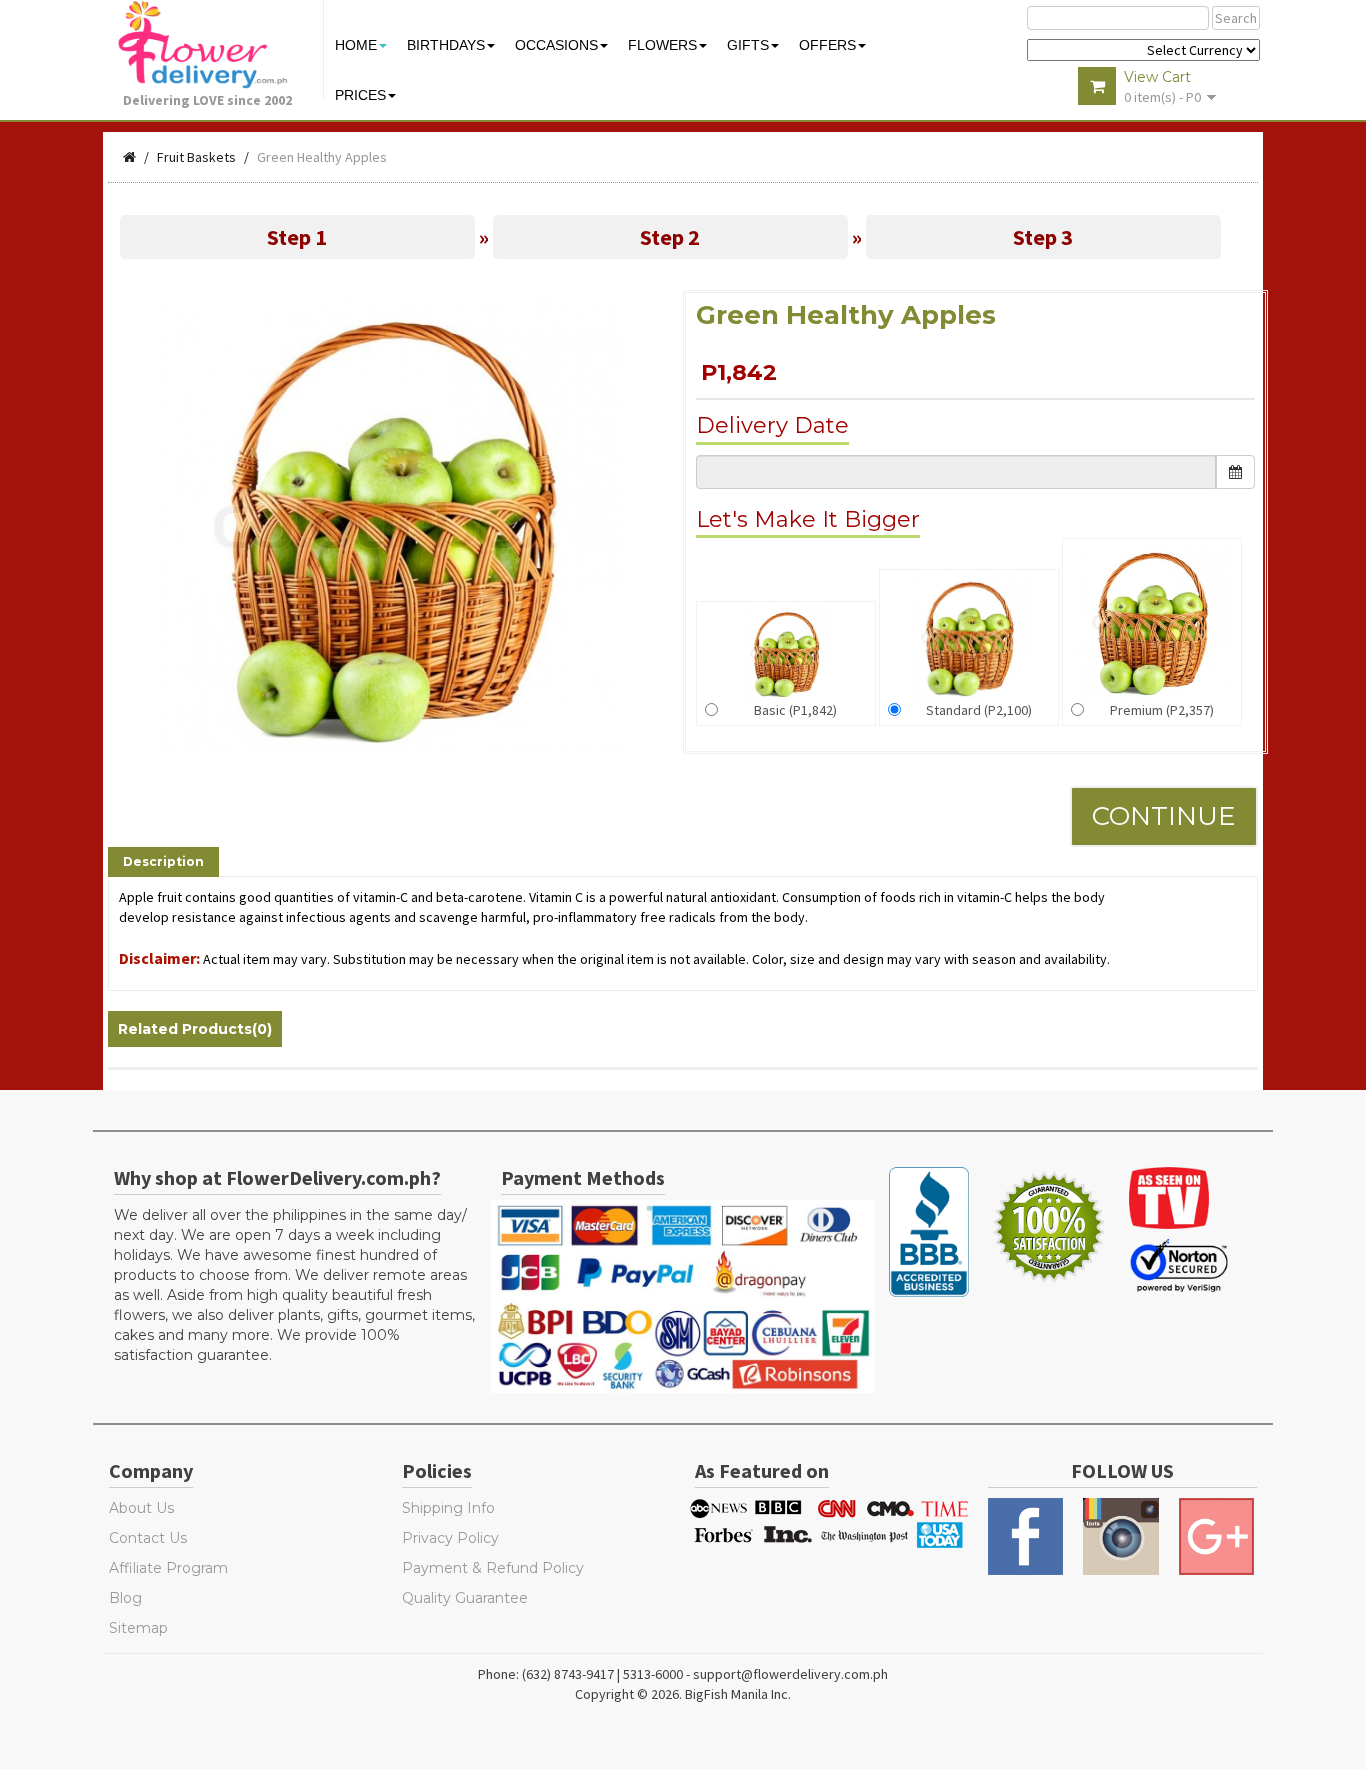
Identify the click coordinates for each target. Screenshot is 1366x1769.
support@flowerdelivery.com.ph (790, 1674)
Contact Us (148, 1538)
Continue (1164, 816)
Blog (125, 1598)
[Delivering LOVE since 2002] (213, 44)
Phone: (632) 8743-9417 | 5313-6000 (580, 1674)
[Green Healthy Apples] (390, 525)
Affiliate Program (168, 1568)
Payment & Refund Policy (493, 1568)
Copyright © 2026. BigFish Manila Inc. (683, 1694)
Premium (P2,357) (1162, 710)
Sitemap (138, 1628)
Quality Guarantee (465, 1598)
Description (163, 861)
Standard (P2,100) (979, 710)
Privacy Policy (450, 1538)
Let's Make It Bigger (808, 519)
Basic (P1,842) (795, 710)
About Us (141, 1508)
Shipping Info (448, 1508)
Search (1236, 18)
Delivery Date (772, 425)
